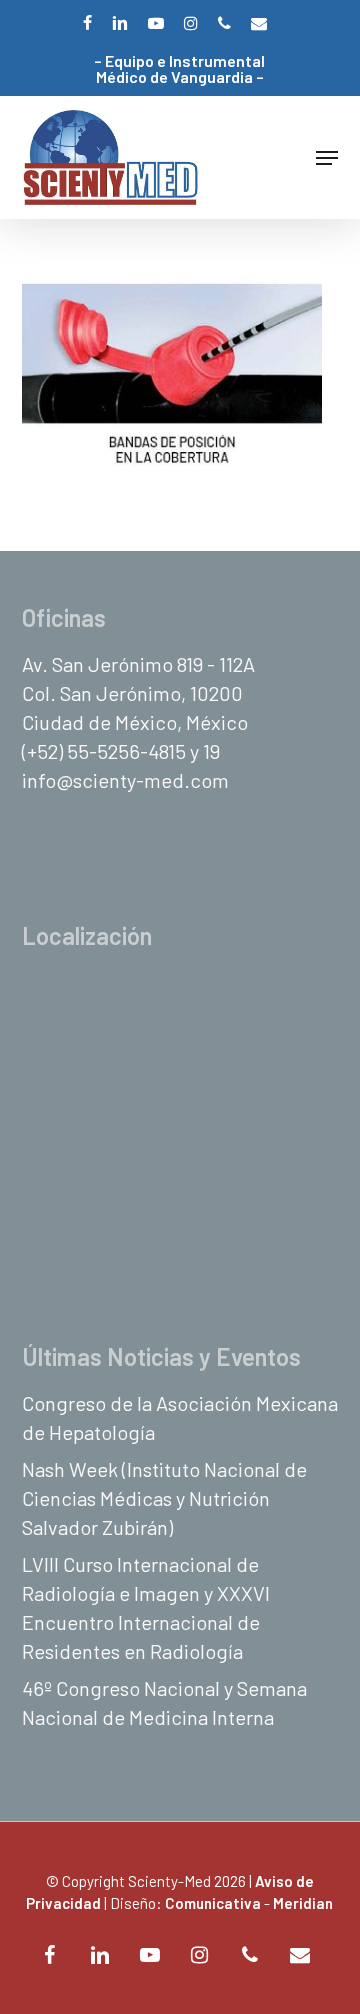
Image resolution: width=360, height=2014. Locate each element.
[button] (327, 158)
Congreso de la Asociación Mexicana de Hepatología (180, 1417)
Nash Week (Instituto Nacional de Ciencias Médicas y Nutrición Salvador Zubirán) (164, 1498)
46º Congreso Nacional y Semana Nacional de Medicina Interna (164, 1702)
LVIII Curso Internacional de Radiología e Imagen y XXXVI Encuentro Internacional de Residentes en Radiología (146, 1607)
